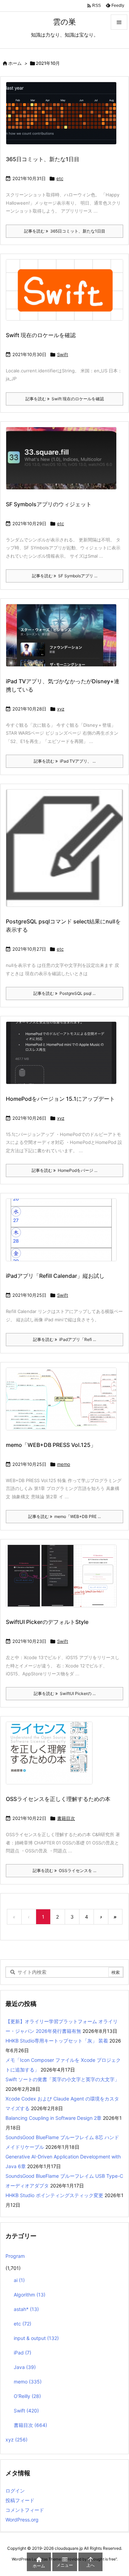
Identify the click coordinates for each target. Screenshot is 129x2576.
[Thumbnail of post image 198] (67, 295)
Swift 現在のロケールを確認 (41, 335)
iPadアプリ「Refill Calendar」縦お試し (55, 1276)
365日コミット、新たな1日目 (43, 159)
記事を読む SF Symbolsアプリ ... (65, 576)
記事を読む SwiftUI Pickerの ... (65, 1693)
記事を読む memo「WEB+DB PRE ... (64, 1516)
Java (25, 2367)
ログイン (15, 2491)
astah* (26, 2309)
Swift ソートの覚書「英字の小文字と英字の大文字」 (62, 2079)
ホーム (15, 63)
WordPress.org (22, 2520)
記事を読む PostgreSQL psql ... (64, 993)
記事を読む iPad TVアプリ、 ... (65, 761)
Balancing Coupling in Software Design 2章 (53, 2118)
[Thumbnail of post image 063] (67, 853)
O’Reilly (27, 2396)
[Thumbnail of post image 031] (52, 1758)
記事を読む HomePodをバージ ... (64, 1170)
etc (60, 178)
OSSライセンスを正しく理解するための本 (58, 1799)
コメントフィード (25, 2510)
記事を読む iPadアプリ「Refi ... (64, 1339)
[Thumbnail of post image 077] (64, 1057)
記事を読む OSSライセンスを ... (64, 1870)
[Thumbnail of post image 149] (64, 463)
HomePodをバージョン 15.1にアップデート (60, 1099)
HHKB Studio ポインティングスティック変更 (54, 2195)
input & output (36, 2338)
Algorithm (30, 2295)
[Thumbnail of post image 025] (64, 1235)
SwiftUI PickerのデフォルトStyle (47, 1622)
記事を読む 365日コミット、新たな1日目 (65, 231)
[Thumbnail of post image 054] (64, 118)
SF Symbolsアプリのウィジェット (49, 504)
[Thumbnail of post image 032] (64, 640)
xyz (61, 709)
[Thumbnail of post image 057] (64, 1581)
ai (19, 2280)
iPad (23, 2353)
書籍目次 (66, 1818)
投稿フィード (20, 2500)
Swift (63, 354)
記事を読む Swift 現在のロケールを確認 (65, 399)
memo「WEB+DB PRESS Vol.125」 (51, 1445)
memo (64, 1464)
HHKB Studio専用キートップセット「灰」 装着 (57, 2041)
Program (15, 2256)
